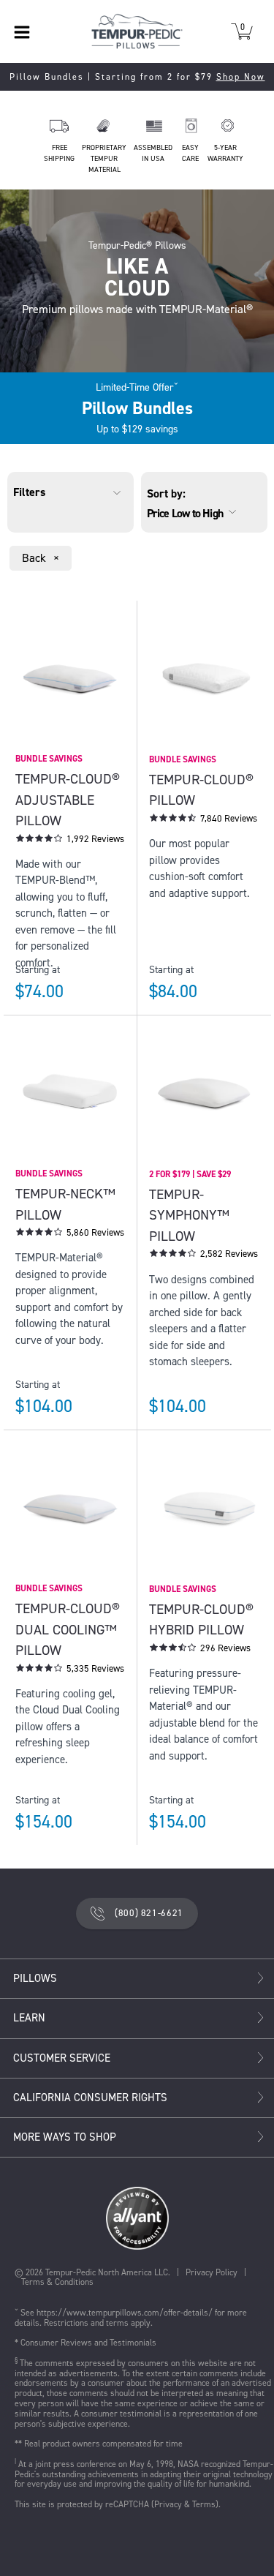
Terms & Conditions (57, 2282)
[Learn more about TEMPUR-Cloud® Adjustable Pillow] (70, 744)
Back (42, 560)
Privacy (168, 2504)
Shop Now (241, 77)
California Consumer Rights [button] (90, 2098)
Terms (204, 2504)
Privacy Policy (212, 2272)
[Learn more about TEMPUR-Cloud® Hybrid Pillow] (204, 1574)
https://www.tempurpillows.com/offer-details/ (125, 2313)
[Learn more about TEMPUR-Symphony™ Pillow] (204, 1159)
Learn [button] (29, 2018)
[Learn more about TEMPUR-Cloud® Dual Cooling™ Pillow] (70, 1574)
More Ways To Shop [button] (65, 2137)
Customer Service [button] (62, 2058)
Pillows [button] (35, 1979)
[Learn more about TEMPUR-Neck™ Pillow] (70, 1159)
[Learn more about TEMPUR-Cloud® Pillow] (204, 744)
